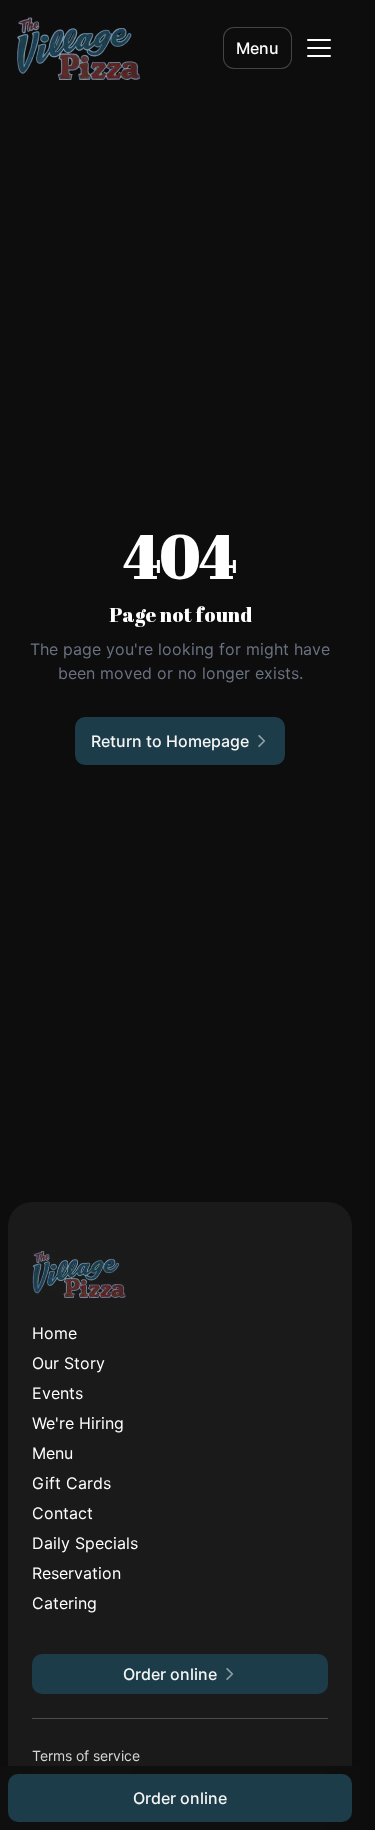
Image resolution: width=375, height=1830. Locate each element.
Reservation (76, 1573)
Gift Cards (71, 1483)
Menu (257, 48)
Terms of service (86, 1755)
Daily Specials (85, 1543)
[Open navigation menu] (319, 48)
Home (54, 1333)
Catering (64, 1603)
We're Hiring (78, 1423)
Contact (62, 1513)
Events (57, 1393)
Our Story (68, 1363)
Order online (180, 1798)
